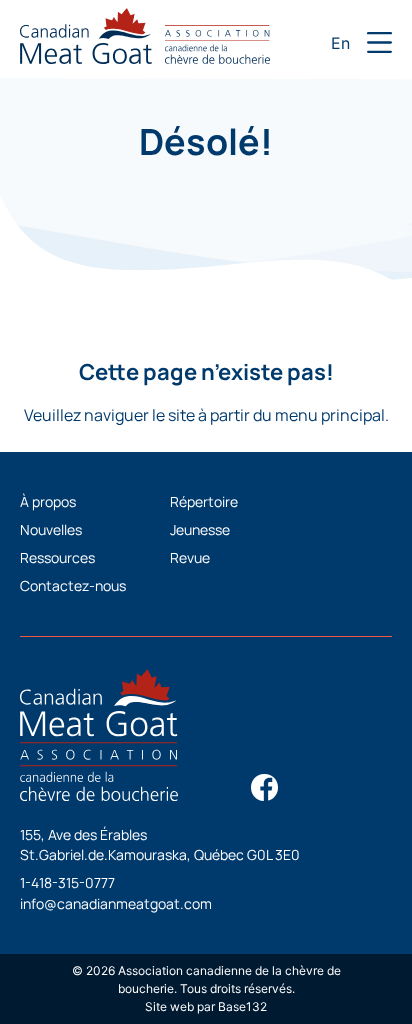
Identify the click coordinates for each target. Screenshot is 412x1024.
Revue (190, 557)
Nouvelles (51, 529)
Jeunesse (200, 529)
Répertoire (204, 501)
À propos (48, 501)
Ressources (57, 557)
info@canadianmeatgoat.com (116, 903)
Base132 (242, 1006)
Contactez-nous (73, 585)
